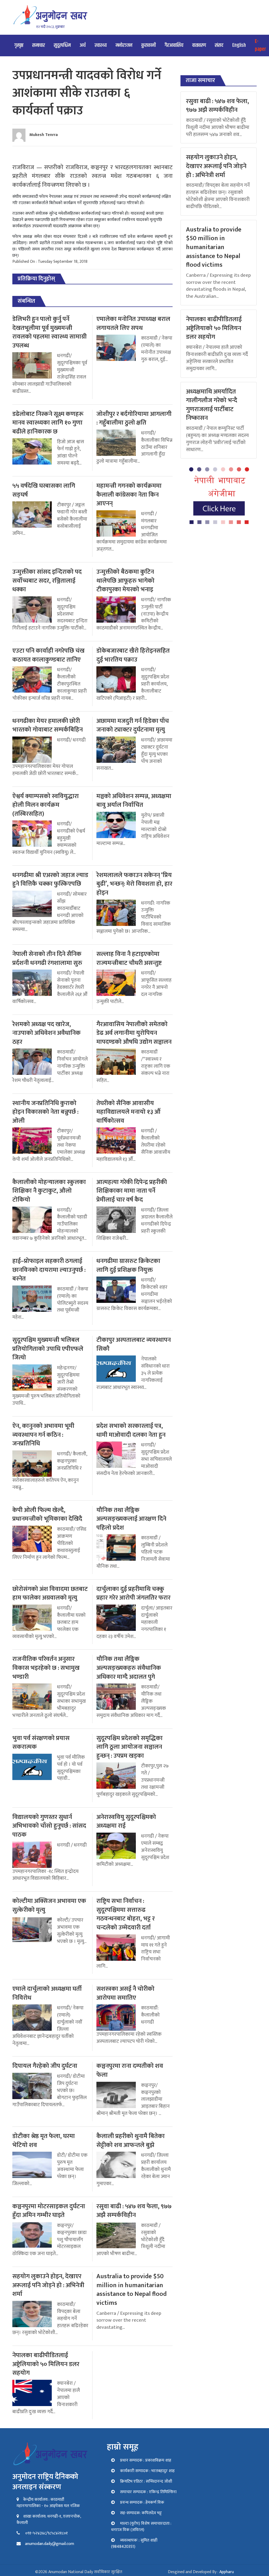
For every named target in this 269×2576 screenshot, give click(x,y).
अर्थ (83, 45)
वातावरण (199, 45)
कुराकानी (149, 45)
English (239, 45)
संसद (219, 45)
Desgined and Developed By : (201, 2572)
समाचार (39, 45)
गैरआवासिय (174, 45)
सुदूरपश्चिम (62, 45)
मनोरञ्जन (124, 45)
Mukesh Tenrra (44, 135)
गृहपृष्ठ (19, 45)
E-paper (260, 45)
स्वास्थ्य (101, 45)
